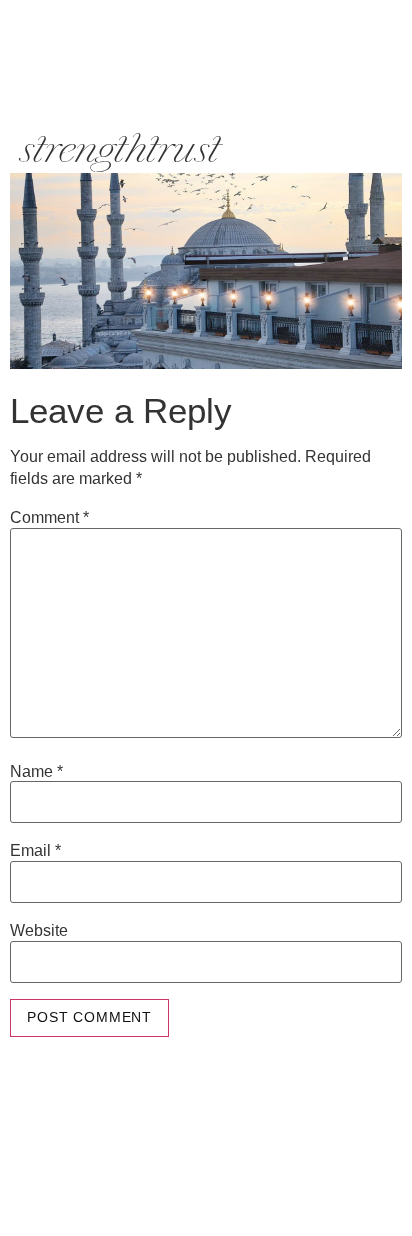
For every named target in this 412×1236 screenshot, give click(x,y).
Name (36, 772)
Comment (49, 518)
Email (35, 851)
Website (39, 931)
